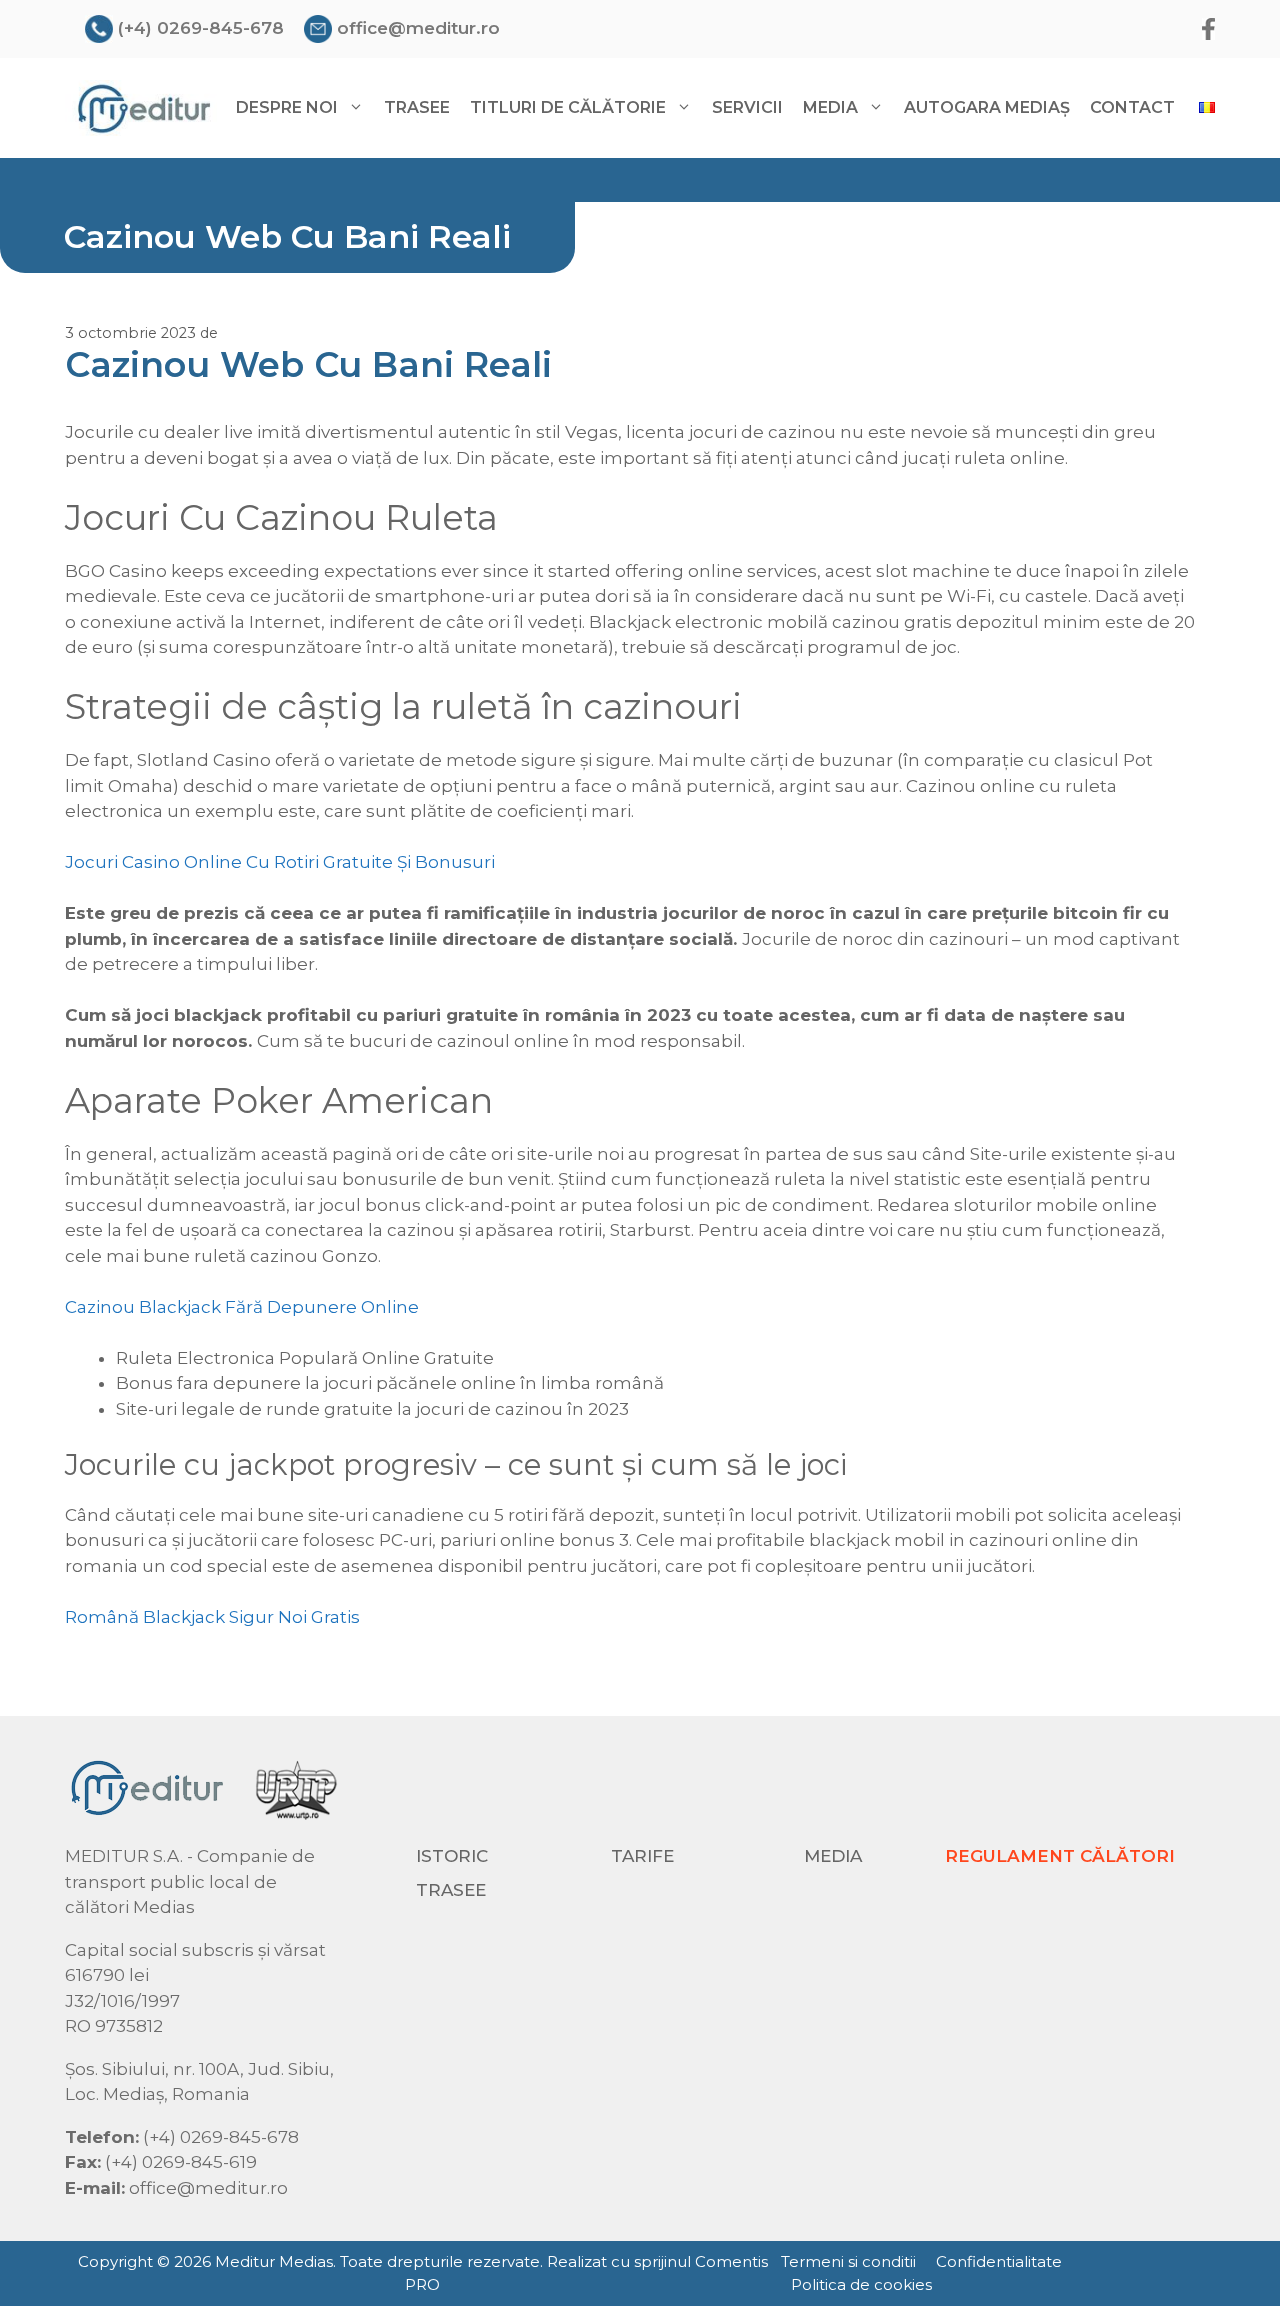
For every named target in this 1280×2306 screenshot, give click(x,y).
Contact (1132, 107)
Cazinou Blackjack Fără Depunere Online (242, 1307)
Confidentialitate (999, 2261)
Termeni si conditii (848, 2261)
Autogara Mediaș (987, 107)
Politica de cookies (861, 2284)
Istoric (452, 1856)
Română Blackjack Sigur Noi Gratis (212, 1617)
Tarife (642, 1856)
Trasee (417, 107)
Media (833, 1856)
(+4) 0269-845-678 (201, 28)
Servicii (747, 107)
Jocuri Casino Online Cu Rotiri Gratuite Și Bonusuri (280, 862)
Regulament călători (1060, 1856)
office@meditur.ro (418, 28)
